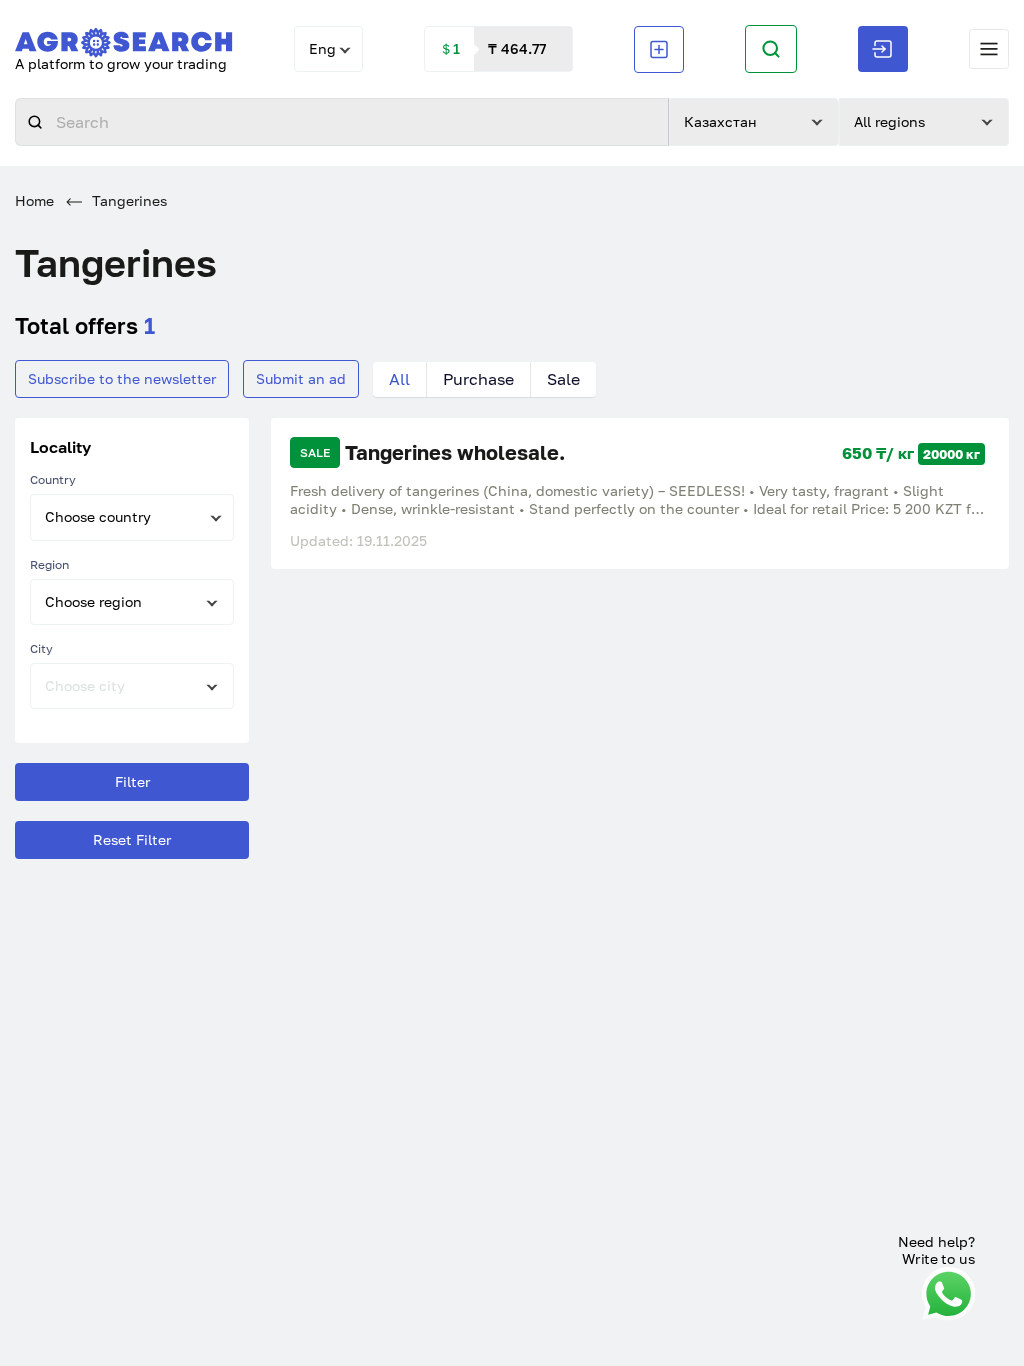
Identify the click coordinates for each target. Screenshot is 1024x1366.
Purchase (478, 379)
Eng (322, 48)
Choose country (98, 516)
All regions (889, 121)
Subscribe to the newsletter (122, 378)
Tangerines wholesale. (455, 452)
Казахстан (720, 121)
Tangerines (127, 200)
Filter (132, 781)
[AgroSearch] (124, 38)
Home (34, 200)
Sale (563, 379)
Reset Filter (132, 839)
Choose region (93, 601)
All (399, 379)
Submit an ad (301, 378)
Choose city (85, 685)
